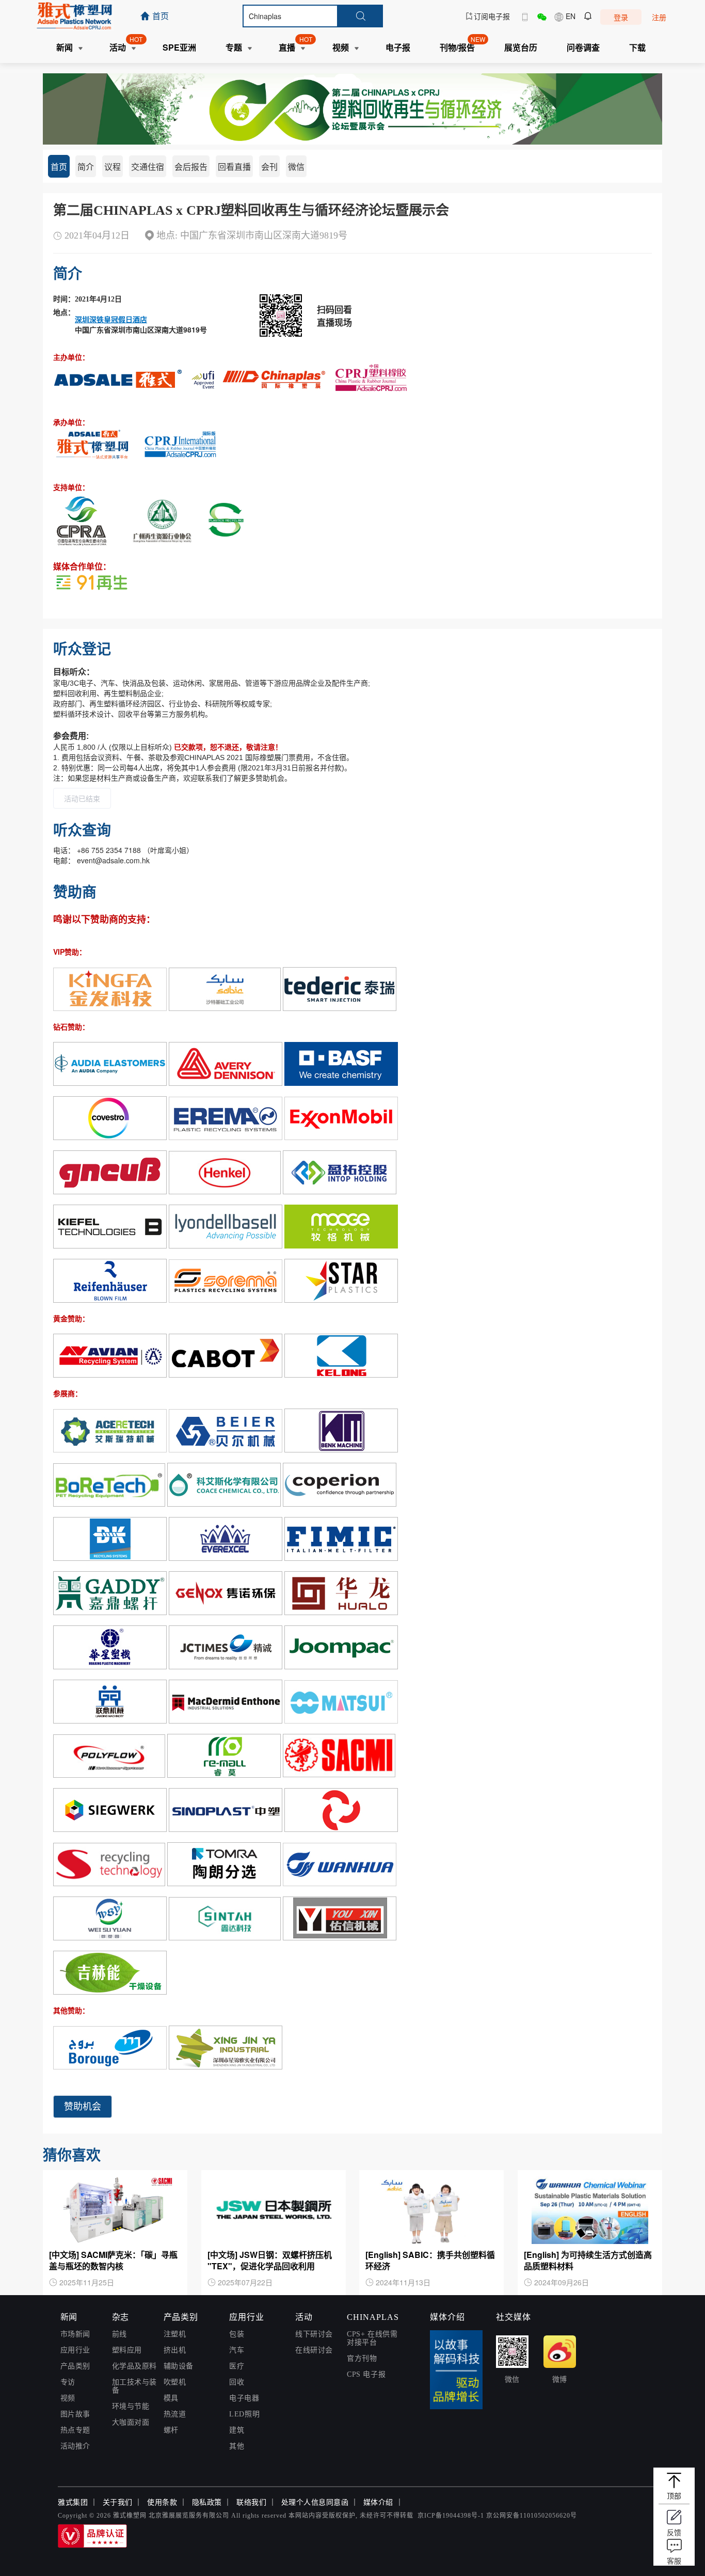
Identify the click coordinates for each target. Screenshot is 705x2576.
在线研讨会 (314, 2350)
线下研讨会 (314, 2334)
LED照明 (244, 2414)
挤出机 (175, 2350)
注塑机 (175, 2334)
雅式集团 (73, 2502)
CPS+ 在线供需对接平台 (372, 2338)
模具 (171, 2398)
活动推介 (75, 2446)
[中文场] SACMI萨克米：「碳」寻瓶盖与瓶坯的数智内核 (113, 2261)
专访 (68, 2382)
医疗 (237, 2366)
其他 (237, 2446)
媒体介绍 (378, 2502)
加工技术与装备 (134, 2386)
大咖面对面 (131, 2422)
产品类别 (75, 2366)
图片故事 (75, 2414)
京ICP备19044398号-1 (451, 2516)
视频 (68, 2398)
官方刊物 (362, 2358)
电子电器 (244, 2398)
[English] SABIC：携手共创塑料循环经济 (430, 2261)
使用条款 (162, 2502)
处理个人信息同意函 (315, 2502)
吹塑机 (175, 2382)
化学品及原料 (134, 2366)
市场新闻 (75, 2334)
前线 (119, 2334)
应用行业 (75, 2350)
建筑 (237, 2430)
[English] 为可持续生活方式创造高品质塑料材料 (588, 2261)
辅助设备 (179, 2366)
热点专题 (75, 2430)
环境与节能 (131, 2406)
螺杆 (171, 2430)
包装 (237, 2334)
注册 (659, 17)
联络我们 (251, 2502)
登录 (621, 17)
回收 (237, 2382)
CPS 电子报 (366, 2374)
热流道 (175, 2414)
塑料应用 (127, 2350)
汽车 (237, 2350)
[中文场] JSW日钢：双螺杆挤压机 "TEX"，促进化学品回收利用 (270, 2261)
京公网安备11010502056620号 (532, 2516)
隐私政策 (207, 2502)
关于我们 (118, 2502)
